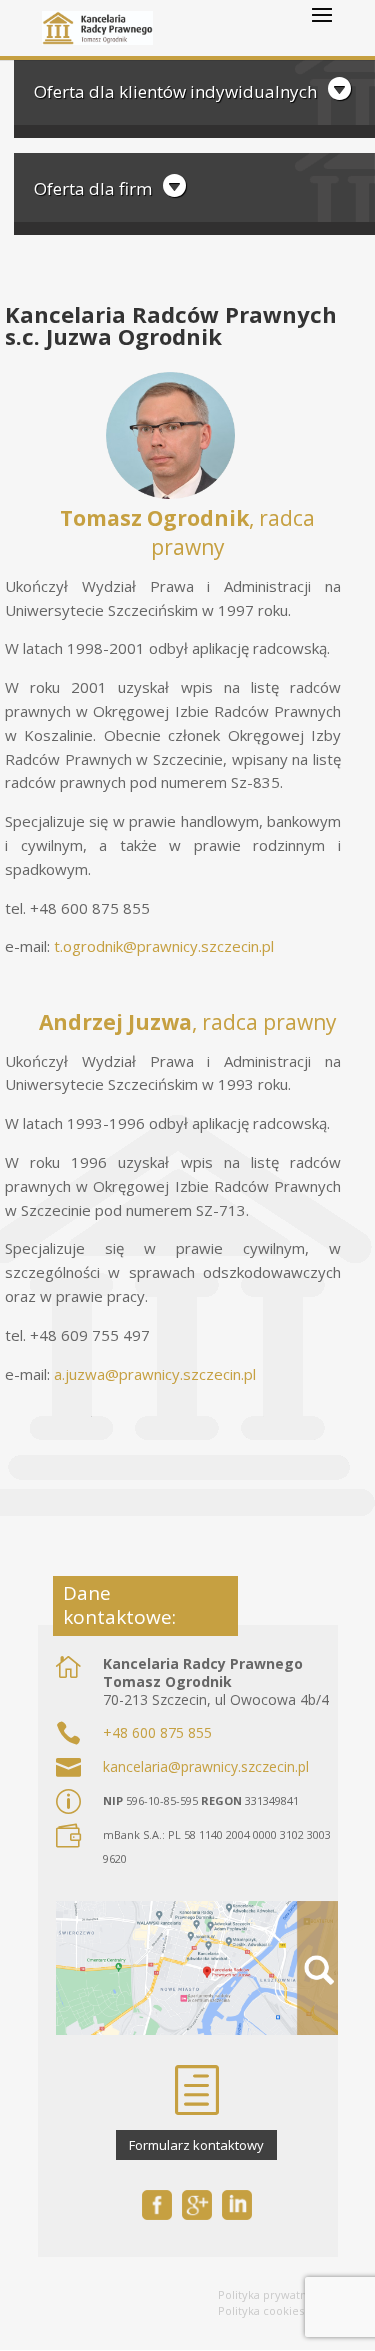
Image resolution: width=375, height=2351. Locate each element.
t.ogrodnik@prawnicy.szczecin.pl (164, 946)
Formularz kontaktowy (196, 2145)
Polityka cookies (261, 2310)
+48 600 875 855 (157, 1732)
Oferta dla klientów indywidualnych (175, 91)
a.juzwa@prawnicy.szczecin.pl (155, 1374)
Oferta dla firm (93, 188)
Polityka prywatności (273, 2294)
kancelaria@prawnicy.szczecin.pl (206, 1766)
